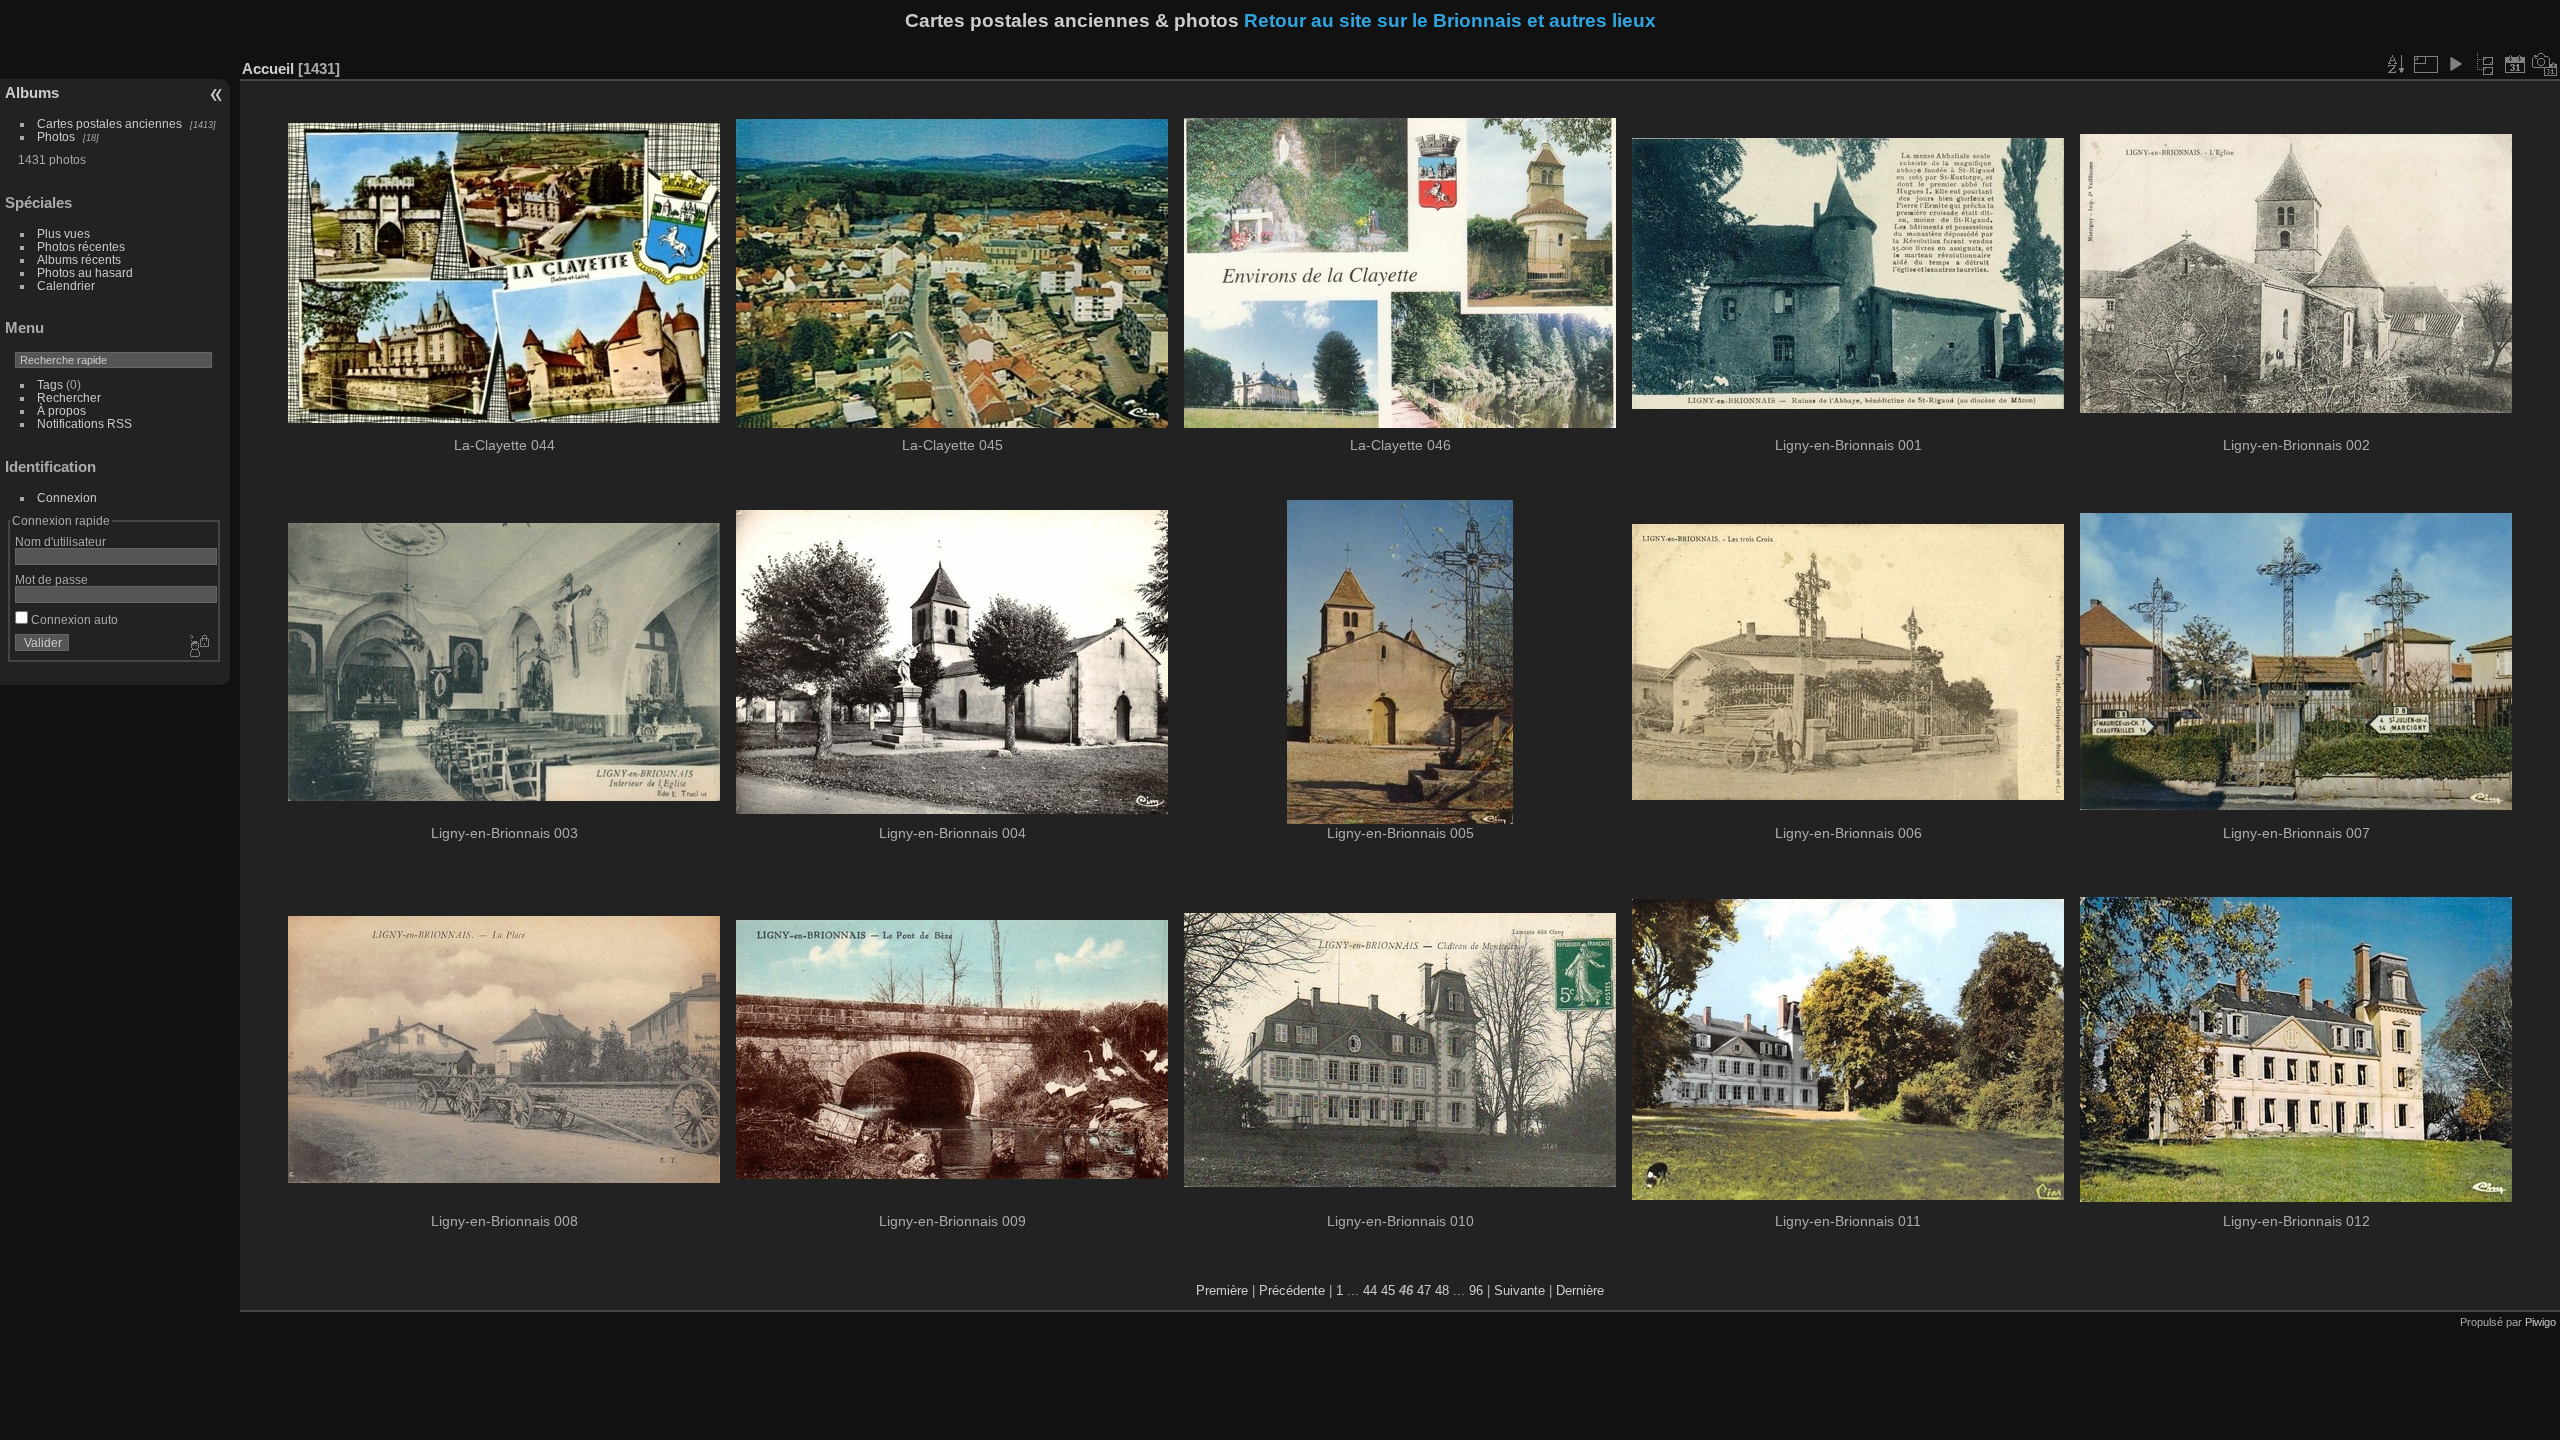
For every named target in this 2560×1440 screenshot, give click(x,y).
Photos (56, 136)
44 (1370, 1290)
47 (1424, 1290)
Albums (32, 92)
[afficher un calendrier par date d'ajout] (2515, 64)
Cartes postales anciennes (109, 123)
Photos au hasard (85, 272)
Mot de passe (51, 579)
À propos (61, 410)
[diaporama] (2455, 64)
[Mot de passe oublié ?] (198, 647)
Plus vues (63, 233)
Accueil (268, 68)
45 (1388, 1290)
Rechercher (69, 397)
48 (1442, 1290)
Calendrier (66, 285)
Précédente (1292, 1290)
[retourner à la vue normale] (2485, 64)
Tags (50, 384)
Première (1222, 1290)
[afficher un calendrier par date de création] (2545, 64)
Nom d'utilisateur (60, 541)
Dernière (1580, 1290)
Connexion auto (73, 619)
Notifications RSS (84, 423)
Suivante (1519, 1290)
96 (1476, 1290)
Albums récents (79, 259)
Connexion (67, 497)
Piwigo (2540, 1322)
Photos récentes (81, 246)
